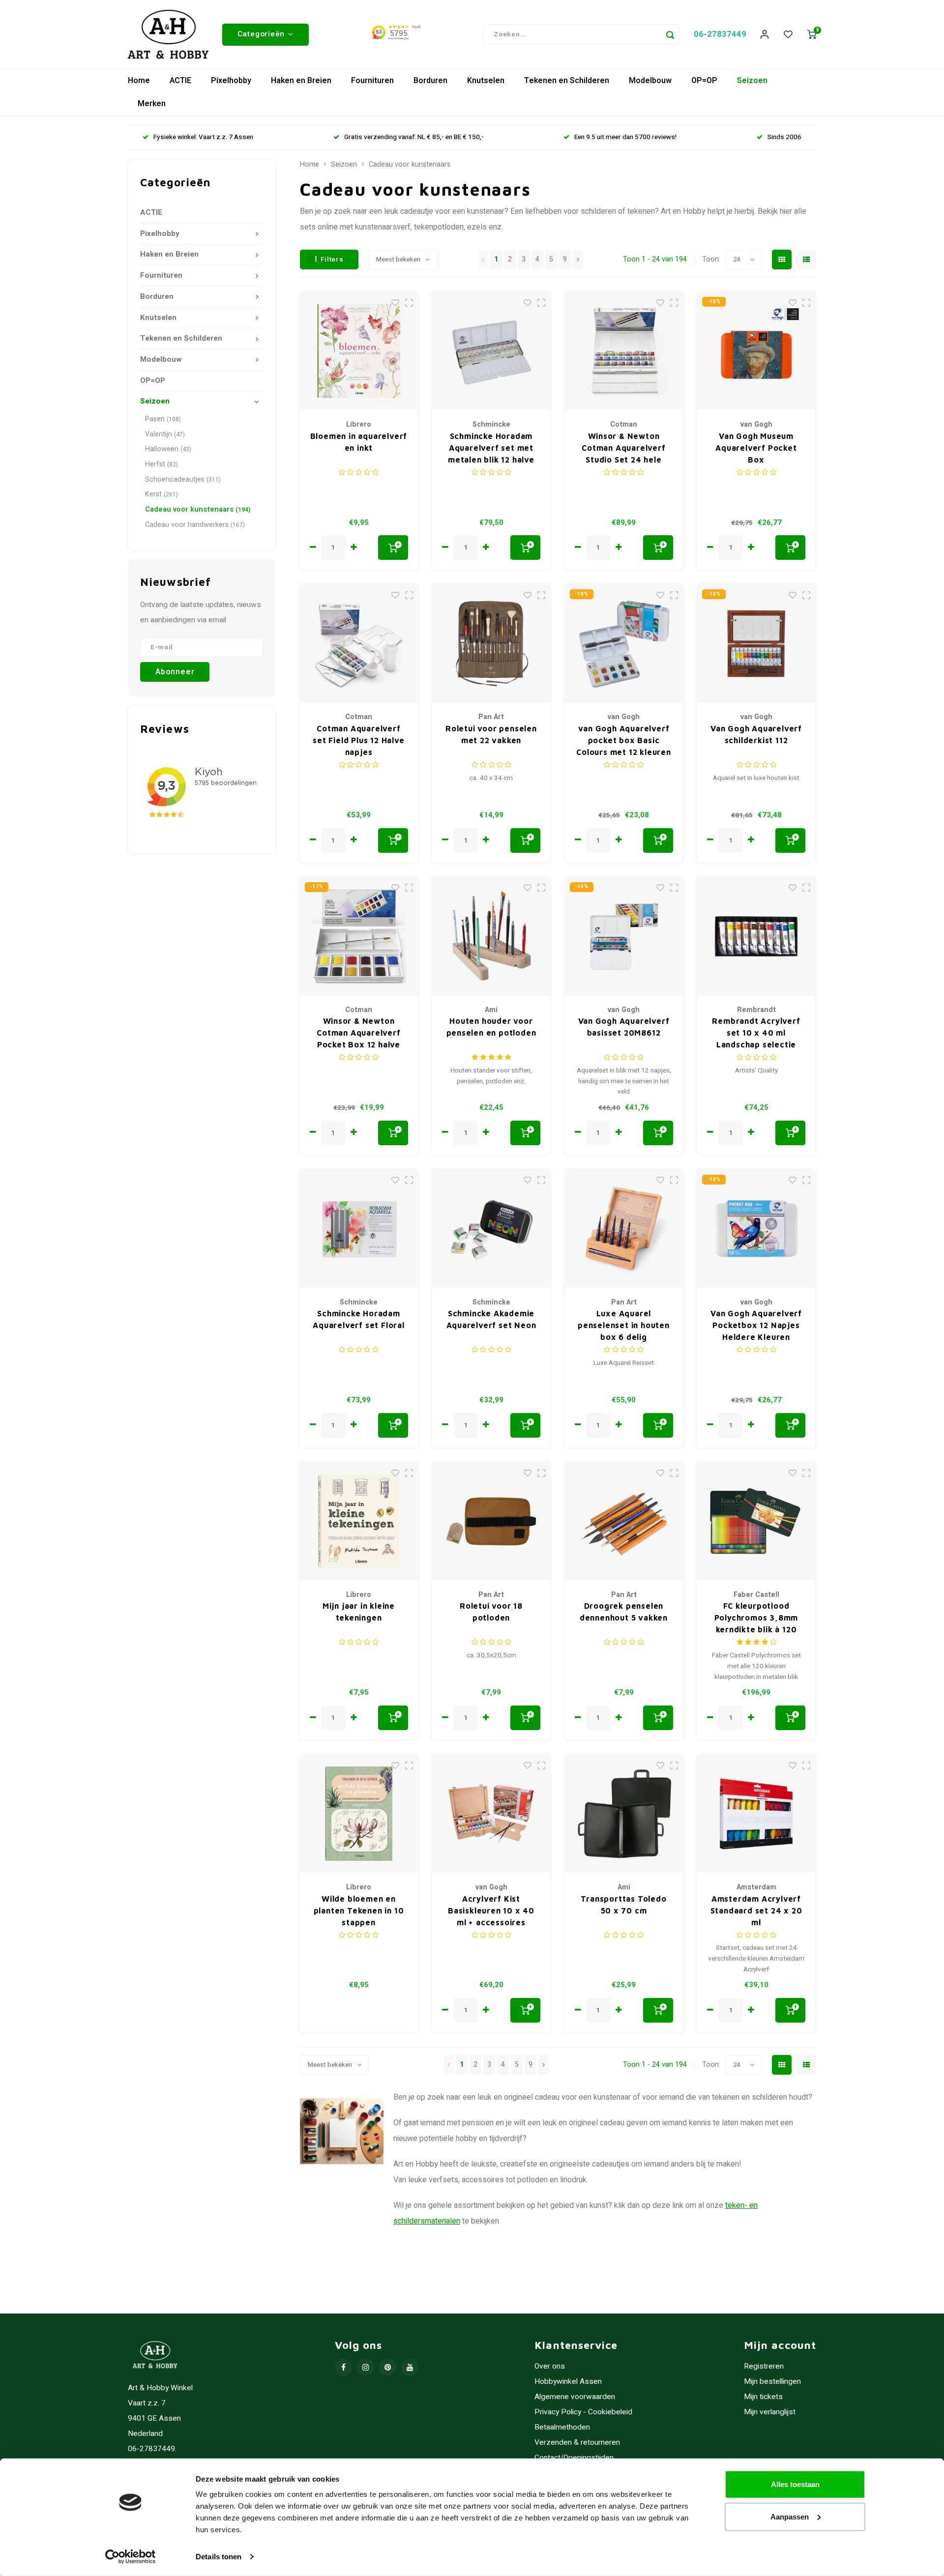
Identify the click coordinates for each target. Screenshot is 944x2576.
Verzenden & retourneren (577, 2443)
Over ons (550, 2366)
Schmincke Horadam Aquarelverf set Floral (359, 1319)
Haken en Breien (301, 81)
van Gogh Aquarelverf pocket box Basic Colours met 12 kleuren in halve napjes (624, 741)
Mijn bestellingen (772, 2382)
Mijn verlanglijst (770, 2412)
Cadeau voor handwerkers (195, 525)
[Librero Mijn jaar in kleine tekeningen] (359, 1521)
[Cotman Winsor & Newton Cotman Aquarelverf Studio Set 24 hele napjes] (624, 351)
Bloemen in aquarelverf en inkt (359, 442)
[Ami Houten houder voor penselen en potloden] (491, 936)
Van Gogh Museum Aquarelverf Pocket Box (756, 448)
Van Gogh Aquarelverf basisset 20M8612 (624, 1027)
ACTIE (180, 81)
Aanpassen (790, 2516)
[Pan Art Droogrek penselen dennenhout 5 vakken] (624, 1521)
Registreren (764, 2366)
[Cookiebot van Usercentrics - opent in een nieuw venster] (131, 2557)
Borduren (430, 81)
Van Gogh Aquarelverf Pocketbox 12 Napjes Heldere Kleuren (756, 1325)
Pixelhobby (231, 81)
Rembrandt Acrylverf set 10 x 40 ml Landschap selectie (756, 1033)
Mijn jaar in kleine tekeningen (359, 1612)
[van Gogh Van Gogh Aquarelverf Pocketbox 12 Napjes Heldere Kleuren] (756, 1229)
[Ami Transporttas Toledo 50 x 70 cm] (624, 1814)
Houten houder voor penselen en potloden (491, 1027)
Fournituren (372, 81)
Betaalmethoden (562, 2427)
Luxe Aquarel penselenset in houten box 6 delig (624, 1325)
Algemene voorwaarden (575, 2397)
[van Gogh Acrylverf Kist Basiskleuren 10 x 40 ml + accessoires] (491, 1814)
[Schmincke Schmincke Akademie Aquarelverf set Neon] (491, 1229)
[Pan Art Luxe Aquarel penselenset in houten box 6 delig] (624, 1229)
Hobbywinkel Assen (568, 2382)
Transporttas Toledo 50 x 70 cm (623, 1905)
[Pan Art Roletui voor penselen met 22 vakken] (491, 643)
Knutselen (486, 81)
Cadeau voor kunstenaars (198, 509)
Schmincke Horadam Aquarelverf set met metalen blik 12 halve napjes (491, 449)
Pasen (163, 419)
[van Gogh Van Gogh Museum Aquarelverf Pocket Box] (756, 351)
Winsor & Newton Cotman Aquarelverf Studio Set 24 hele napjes (623, 449)
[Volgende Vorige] (578, 260)
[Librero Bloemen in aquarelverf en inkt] (359, 351)
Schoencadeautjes (183, 479)
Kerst (162, 494)
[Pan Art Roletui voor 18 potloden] (491, 1521)
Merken (152, 104)
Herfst (162, 464)
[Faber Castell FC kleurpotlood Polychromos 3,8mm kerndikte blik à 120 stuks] (756, 1521)
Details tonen (219, 2557)
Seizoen (752, 81)
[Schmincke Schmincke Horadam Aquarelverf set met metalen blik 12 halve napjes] (491, 351)
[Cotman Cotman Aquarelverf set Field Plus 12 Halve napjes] (359, 643)
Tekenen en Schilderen (567, 81)
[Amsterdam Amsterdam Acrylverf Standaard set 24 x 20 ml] (756, 1814)
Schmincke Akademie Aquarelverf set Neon (491, 1319)
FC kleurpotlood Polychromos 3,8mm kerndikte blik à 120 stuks (756, 1618)
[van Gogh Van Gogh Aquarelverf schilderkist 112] (756, 643)
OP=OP (704, 81)
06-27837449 (720, 34)
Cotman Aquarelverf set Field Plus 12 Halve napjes (358, 740)
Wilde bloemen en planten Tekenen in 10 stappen (359, 1910)
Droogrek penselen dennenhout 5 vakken (624, 1612)
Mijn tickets (763, 2397)
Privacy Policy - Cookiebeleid (583, 2412)
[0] (812, 35)
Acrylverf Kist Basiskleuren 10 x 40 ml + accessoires (491, 1910)
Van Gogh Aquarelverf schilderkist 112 (756, 734)
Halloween (168, 449)
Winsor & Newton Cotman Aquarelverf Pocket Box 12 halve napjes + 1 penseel (358, 1033)
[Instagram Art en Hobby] (366, 2367)
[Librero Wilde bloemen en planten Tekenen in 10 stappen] (359, 1814)
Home (139, 81)
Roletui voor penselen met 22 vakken (491, 734)
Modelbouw (650, 81)
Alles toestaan (795, 2484)
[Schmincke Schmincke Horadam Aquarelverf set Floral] (359, 1229)
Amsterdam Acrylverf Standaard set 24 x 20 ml (756, 1910)
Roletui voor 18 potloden (491, 1612)
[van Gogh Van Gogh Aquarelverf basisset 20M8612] (624, 936)
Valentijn (165, 434)
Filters (332, 260)
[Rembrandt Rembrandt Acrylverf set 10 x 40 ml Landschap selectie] (756, 936)
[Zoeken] (670, 34)
